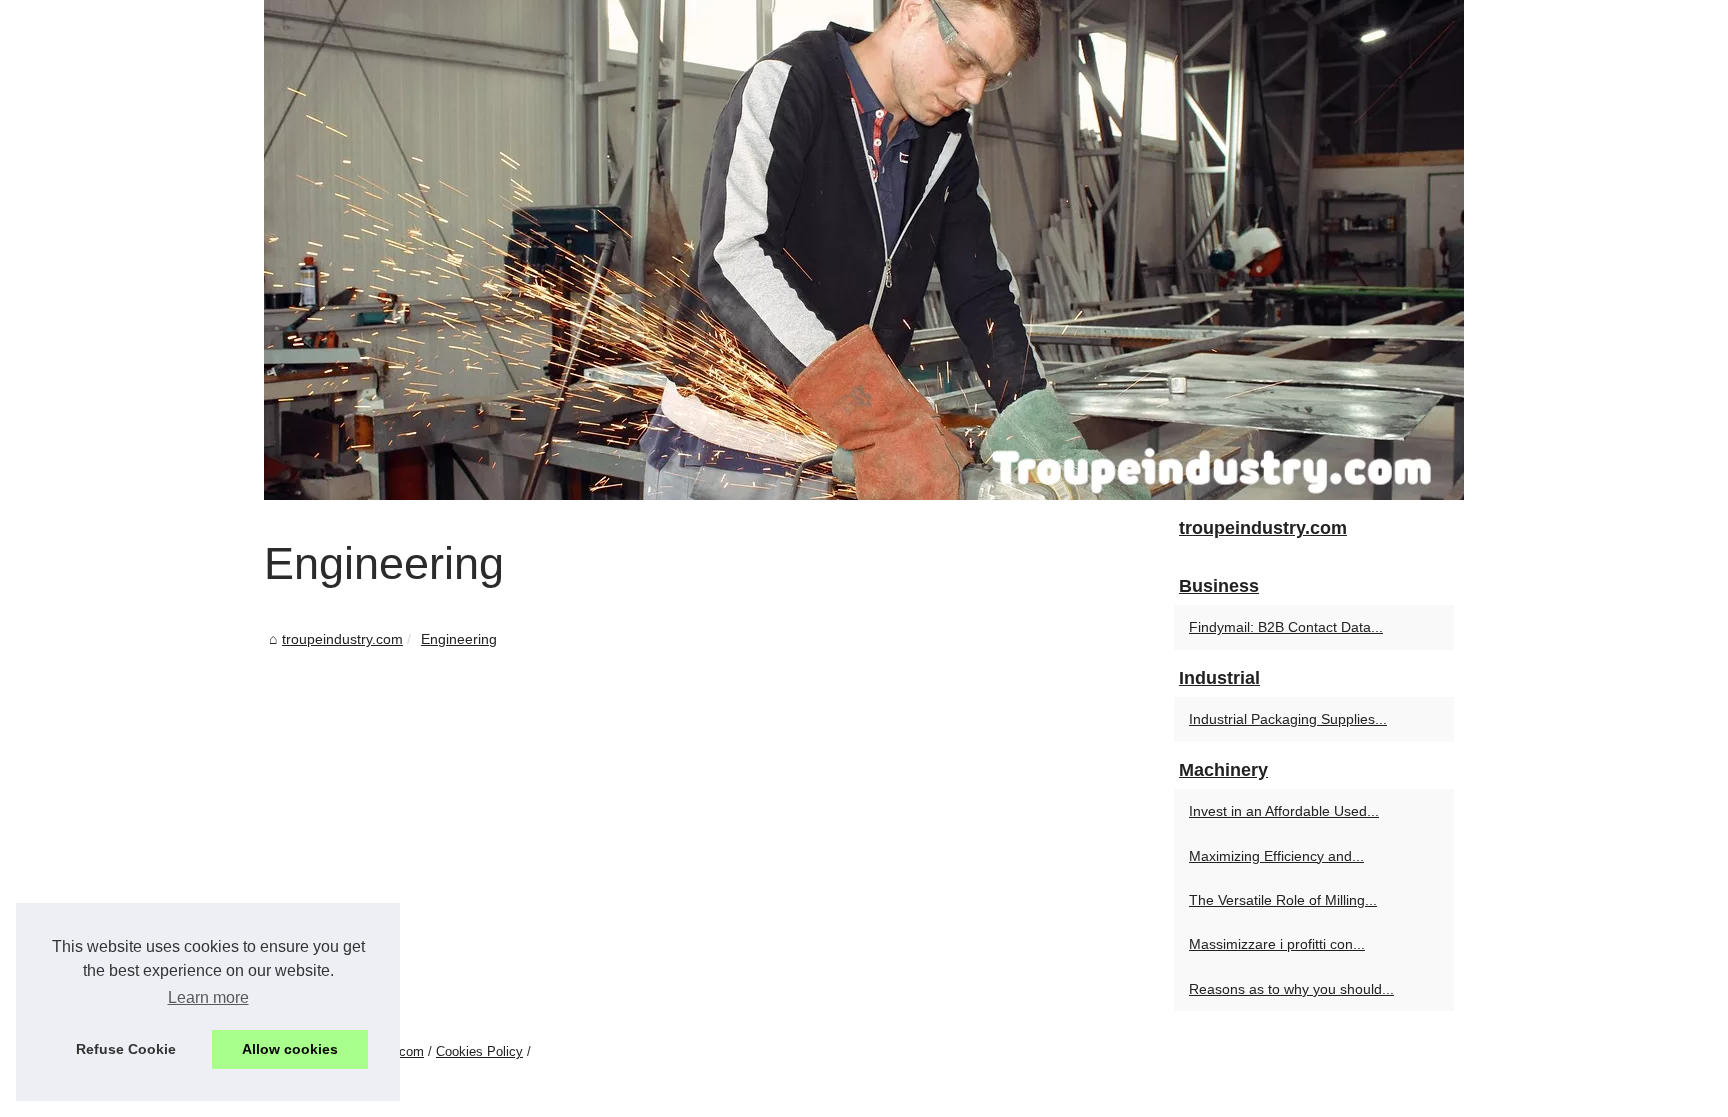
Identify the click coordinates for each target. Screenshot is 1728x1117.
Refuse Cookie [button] (126, 1049)
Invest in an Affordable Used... (1284, 811)
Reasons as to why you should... (1291, 989)
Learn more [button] (208, 997)
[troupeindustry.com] (864, 250)
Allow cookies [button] (290, 1049)
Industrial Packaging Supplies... (1288, 719)
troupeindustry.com (342, 639)
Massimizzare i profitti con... (1277, 944)
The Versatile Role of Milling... (1283, 900)
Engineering (459, 639)
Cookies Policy (479, 1051)
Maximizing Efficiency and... (1276, 856)
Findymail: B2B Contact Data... (1286, 627)
